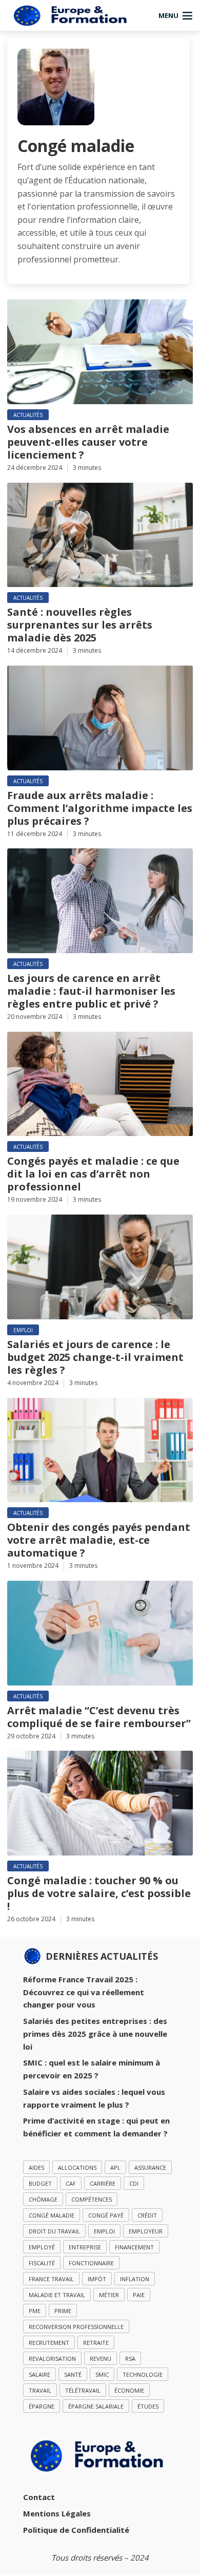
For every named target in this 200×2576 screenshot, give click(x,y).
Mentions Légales (57, 2513)
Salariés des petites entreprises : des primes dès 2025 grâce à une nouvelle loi (95, 2034)
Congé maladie (52, 2215)
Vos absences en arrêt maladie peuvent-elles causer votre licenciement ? (88, 442)
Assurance (150, 2167)
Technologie (143, 2374)
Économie (129, 2390)
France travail (51, 2279)
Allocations (77, 2167)
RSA (130, 2359)
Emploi (23, 1330)
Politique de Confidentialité (76, 2530)
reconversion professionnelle (76, 2327)
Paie (139, 2295)
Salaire (39, 2374)
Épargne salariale (96, 2406)
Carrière (103, 2183)
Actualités (28, 415)
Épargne (42, 2406)
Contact (39, 2497)
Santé (73, 2374)
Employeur (146, 2231)
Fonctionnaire (91, 2263)
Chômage (43, 2199)
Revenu (101, 2359)
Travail (40, 2390)
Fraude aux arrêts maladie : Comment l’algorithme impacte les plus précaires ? (100, 808)
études (148, 2406)
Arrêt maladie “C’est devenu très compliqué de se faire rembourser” (99, 1717)
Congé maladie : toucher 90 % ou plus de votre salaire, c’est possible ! (99, 1893)
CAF (71, 2183)
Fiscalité (42, 2263)
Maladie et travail (57, 2295)
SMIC (102, 2374)
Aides (36, 2167)
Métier (109, 2295)
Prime (63, 2311)
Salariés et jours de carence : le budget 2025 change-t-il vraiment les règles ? (95, 1357)
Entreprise (85, 2247)
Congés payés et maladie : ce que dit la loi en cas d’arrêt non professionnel (93, 1174)
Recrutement (49, 2343)
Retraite (96, 2343)
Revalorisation (52, 2359)
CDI (134, 2183)
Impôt (97, 2279)
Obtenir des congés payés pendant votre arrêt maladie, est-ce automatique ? (99, 1540)
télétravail (83, 2390)
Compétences (92, 2199)
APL (115, 2167)
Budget (40, 2183)
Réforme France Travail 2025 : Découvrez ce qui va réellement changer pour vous (84, 1992)
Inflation (135, 2279)
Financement (134, 2247)
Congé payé (106, 2215)
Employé (42, 2247)
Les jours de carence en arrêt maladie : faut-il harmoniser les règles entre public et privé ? (91, 991)
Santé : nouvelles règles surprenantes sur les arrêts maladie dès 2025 (80, 625)
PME (35, 2311)
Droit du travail (54, 2231)
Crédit (147, 2215)
